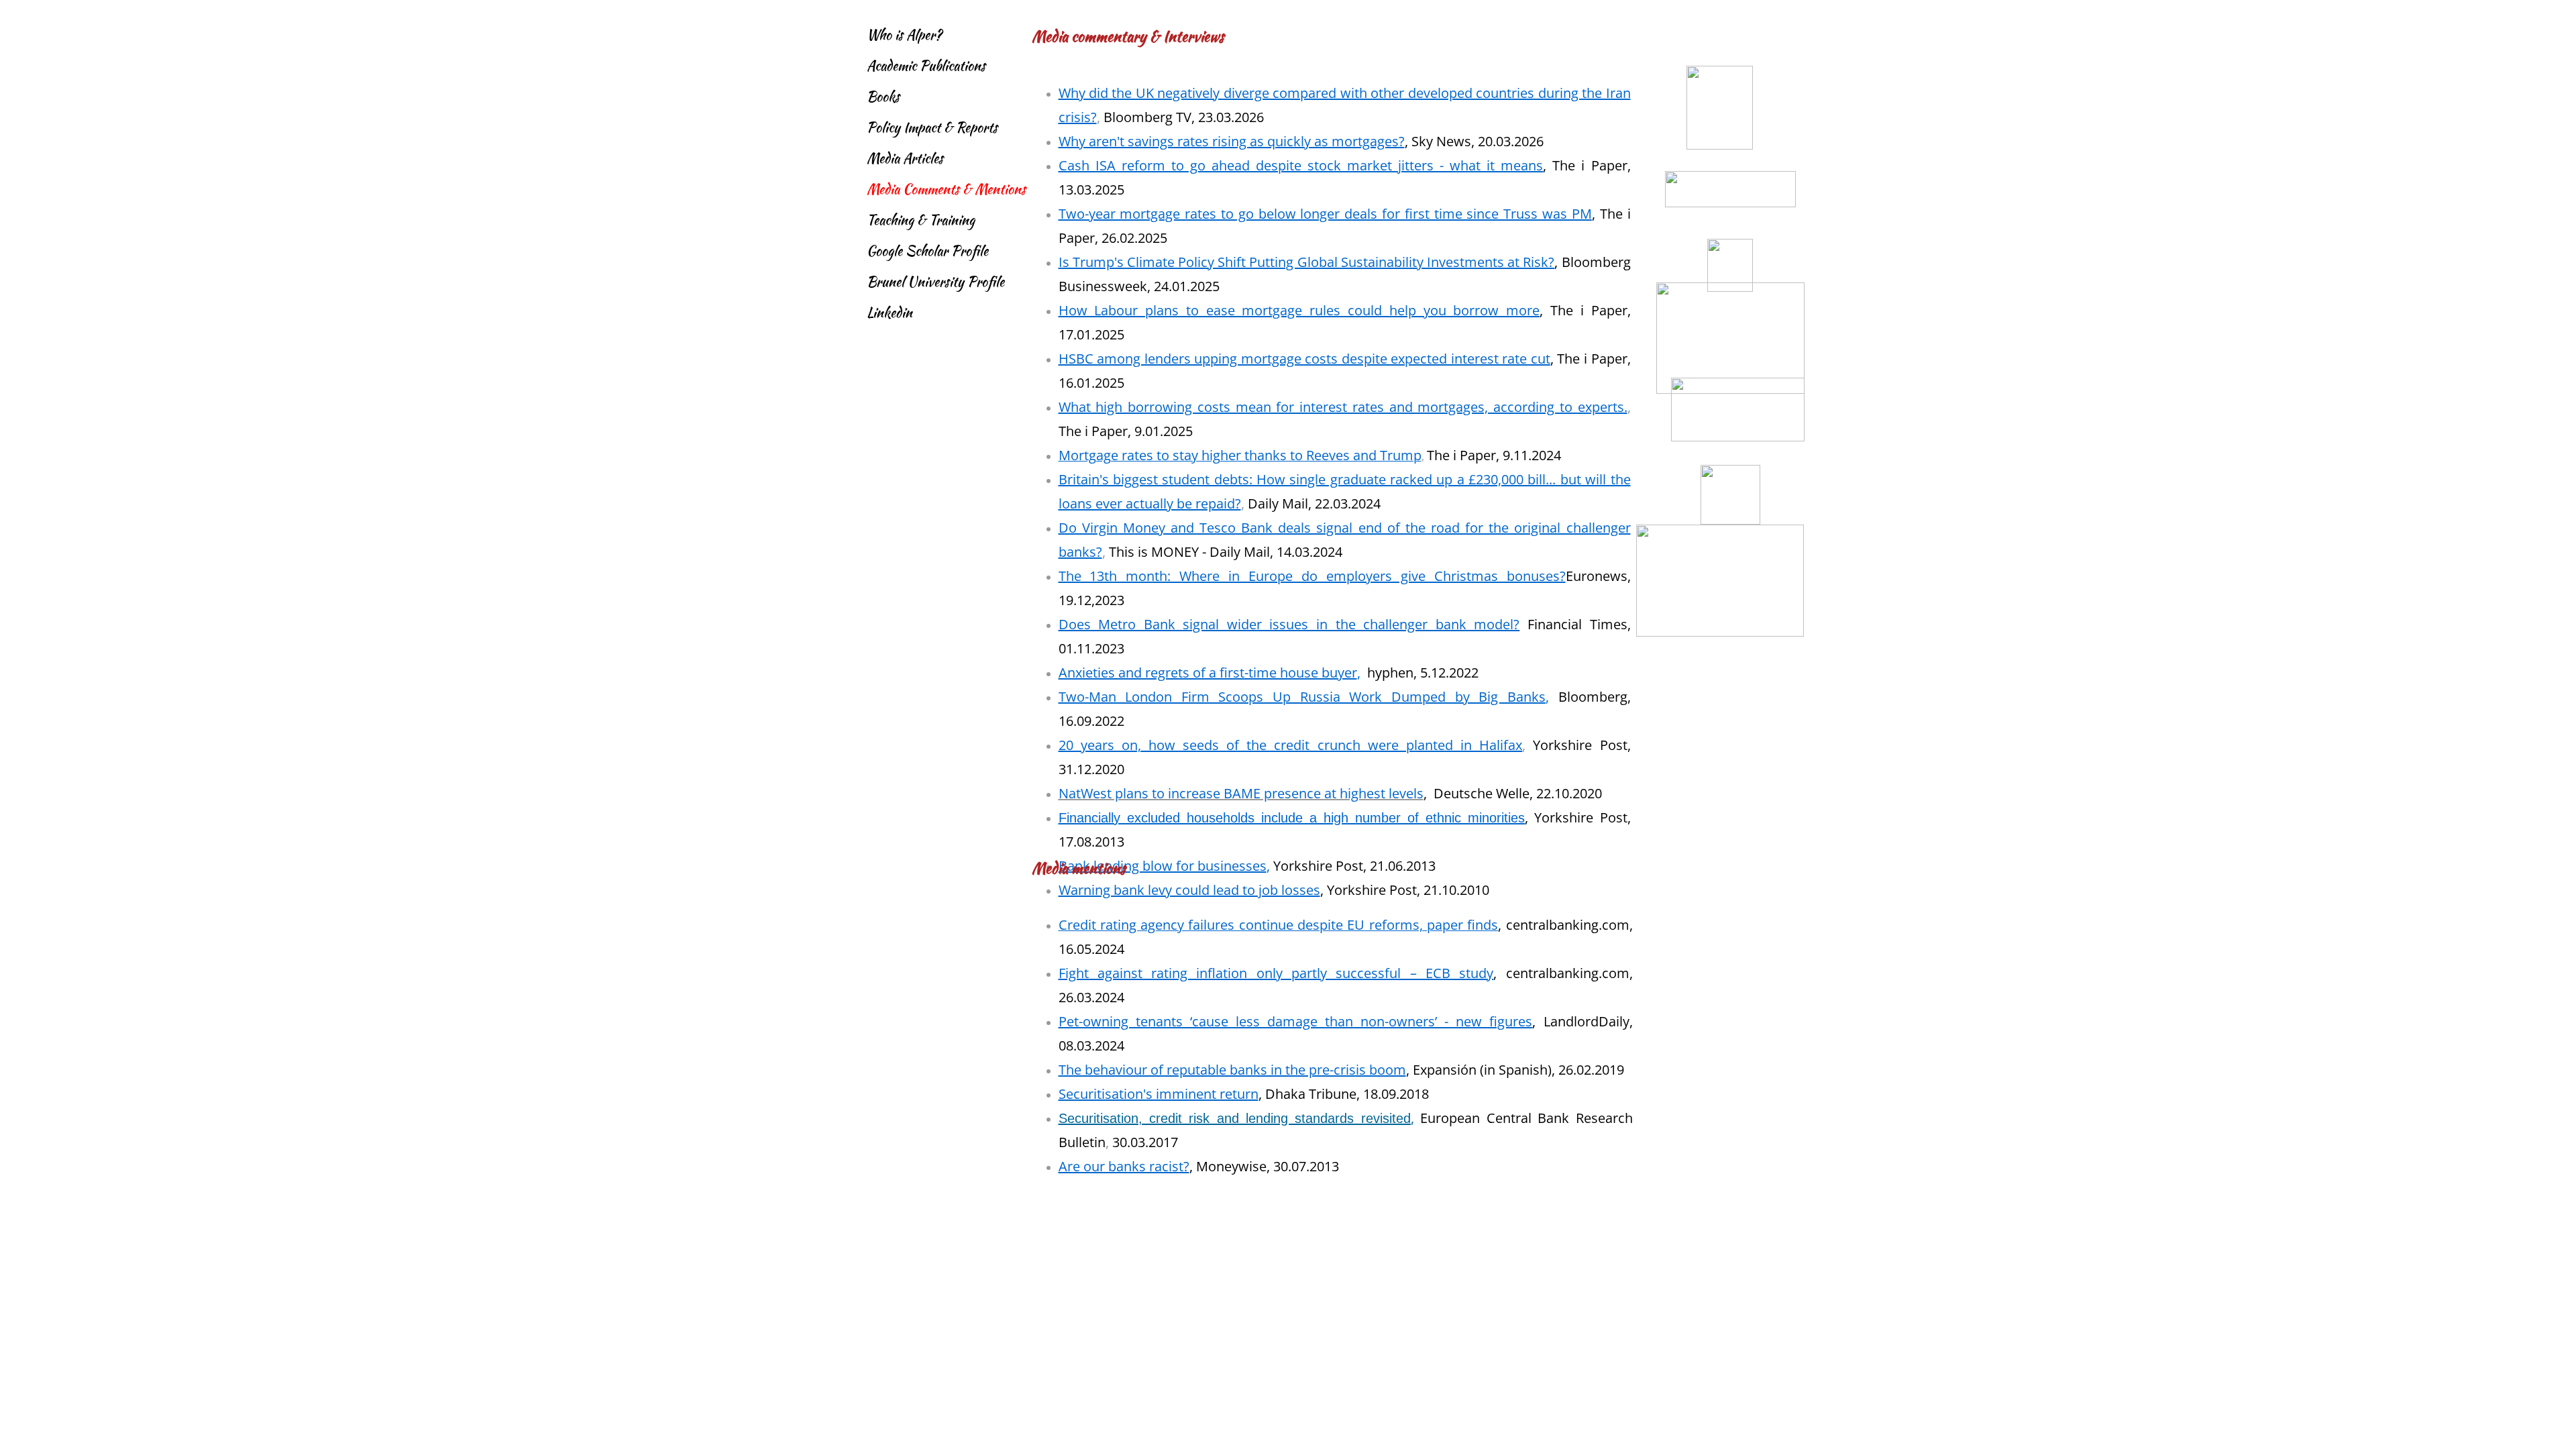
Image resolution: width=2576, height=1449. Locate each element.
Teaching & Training (921, 220)
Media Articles (905, 158)
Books (883, 96)
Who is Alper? (904, 35)
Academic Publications (926, 65)
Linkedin (890, 312)
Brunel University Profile (935, 281)
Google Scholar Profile (927, 251)
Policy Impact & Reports (932, 127)
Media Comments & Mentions (946, 189)
